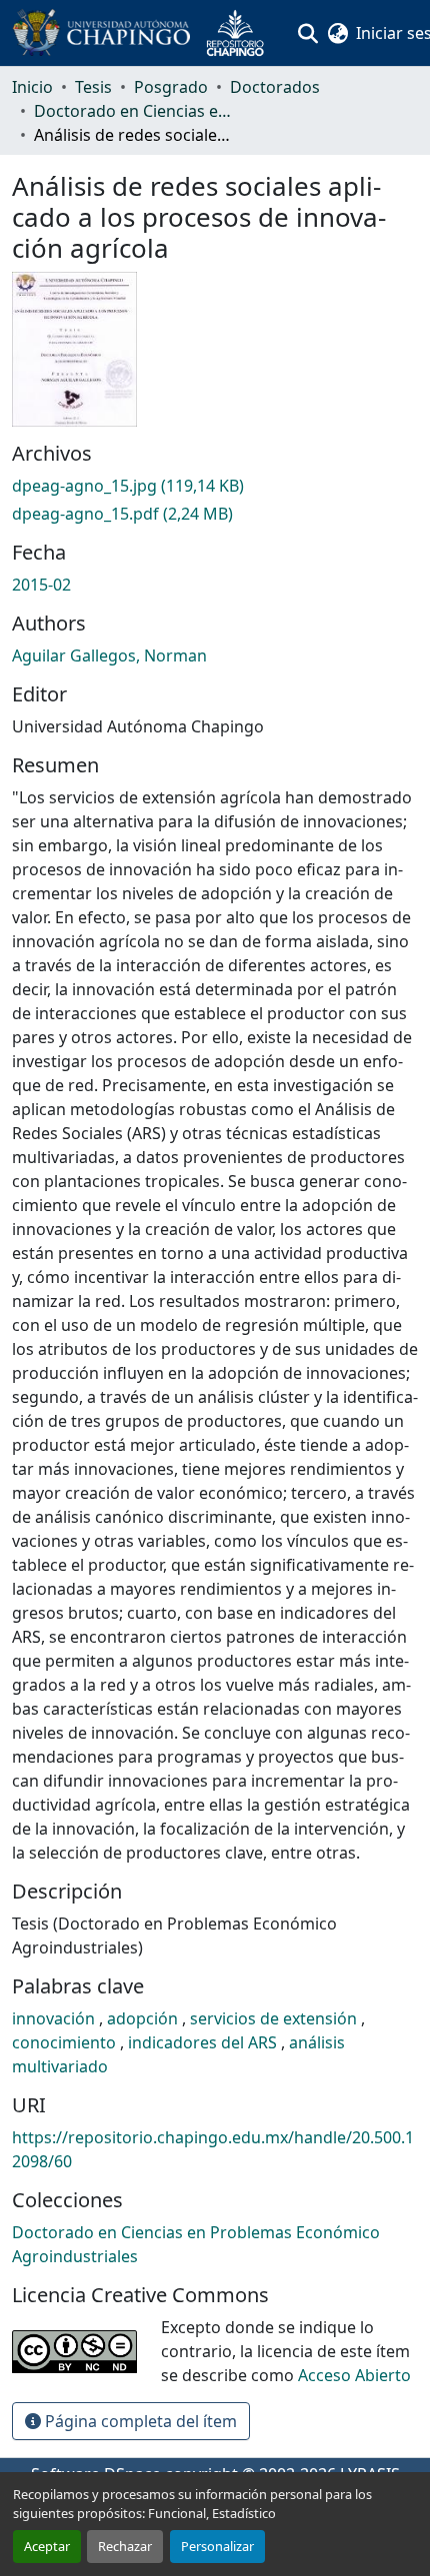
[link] (215, 486)
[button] (146, 33)
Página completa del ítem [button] (139, 2421)
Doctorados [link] (275, 87)
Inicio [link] (32, 87)
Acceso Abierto (354, 2375)
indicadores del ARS (204, 2042)
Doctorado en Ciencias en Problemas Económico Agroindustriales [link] (134, 111)
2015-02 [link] (41, 585)
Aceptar (47, 2546)
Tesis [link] (93, 87)
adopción (144, 2018)
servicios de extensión (275, 2018)
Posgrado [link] (171, 87)
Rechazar (125, 2546)
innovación (55, 2018)
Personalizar (217, 2546)
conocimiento (66, 2042)
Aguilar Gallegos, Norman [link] (109, 655)
